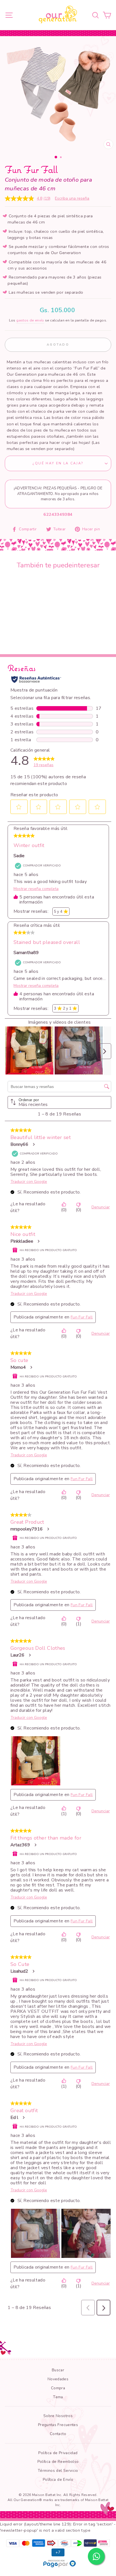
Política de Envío (58, 2480)
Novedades (58, 2379)
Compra (58, 2388)
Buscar (58, 2370)
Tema (58, 2397)
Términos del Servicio (58, 2471)
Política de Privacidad (58, 2453)
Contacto (58, 2434)
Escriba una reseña (72, 198)
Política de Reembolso (58, 2462)
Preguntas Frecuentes (58, 2425)
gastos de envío (30, 320)
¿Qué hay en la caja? (58, 463)
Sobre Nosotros (58, 2416)
